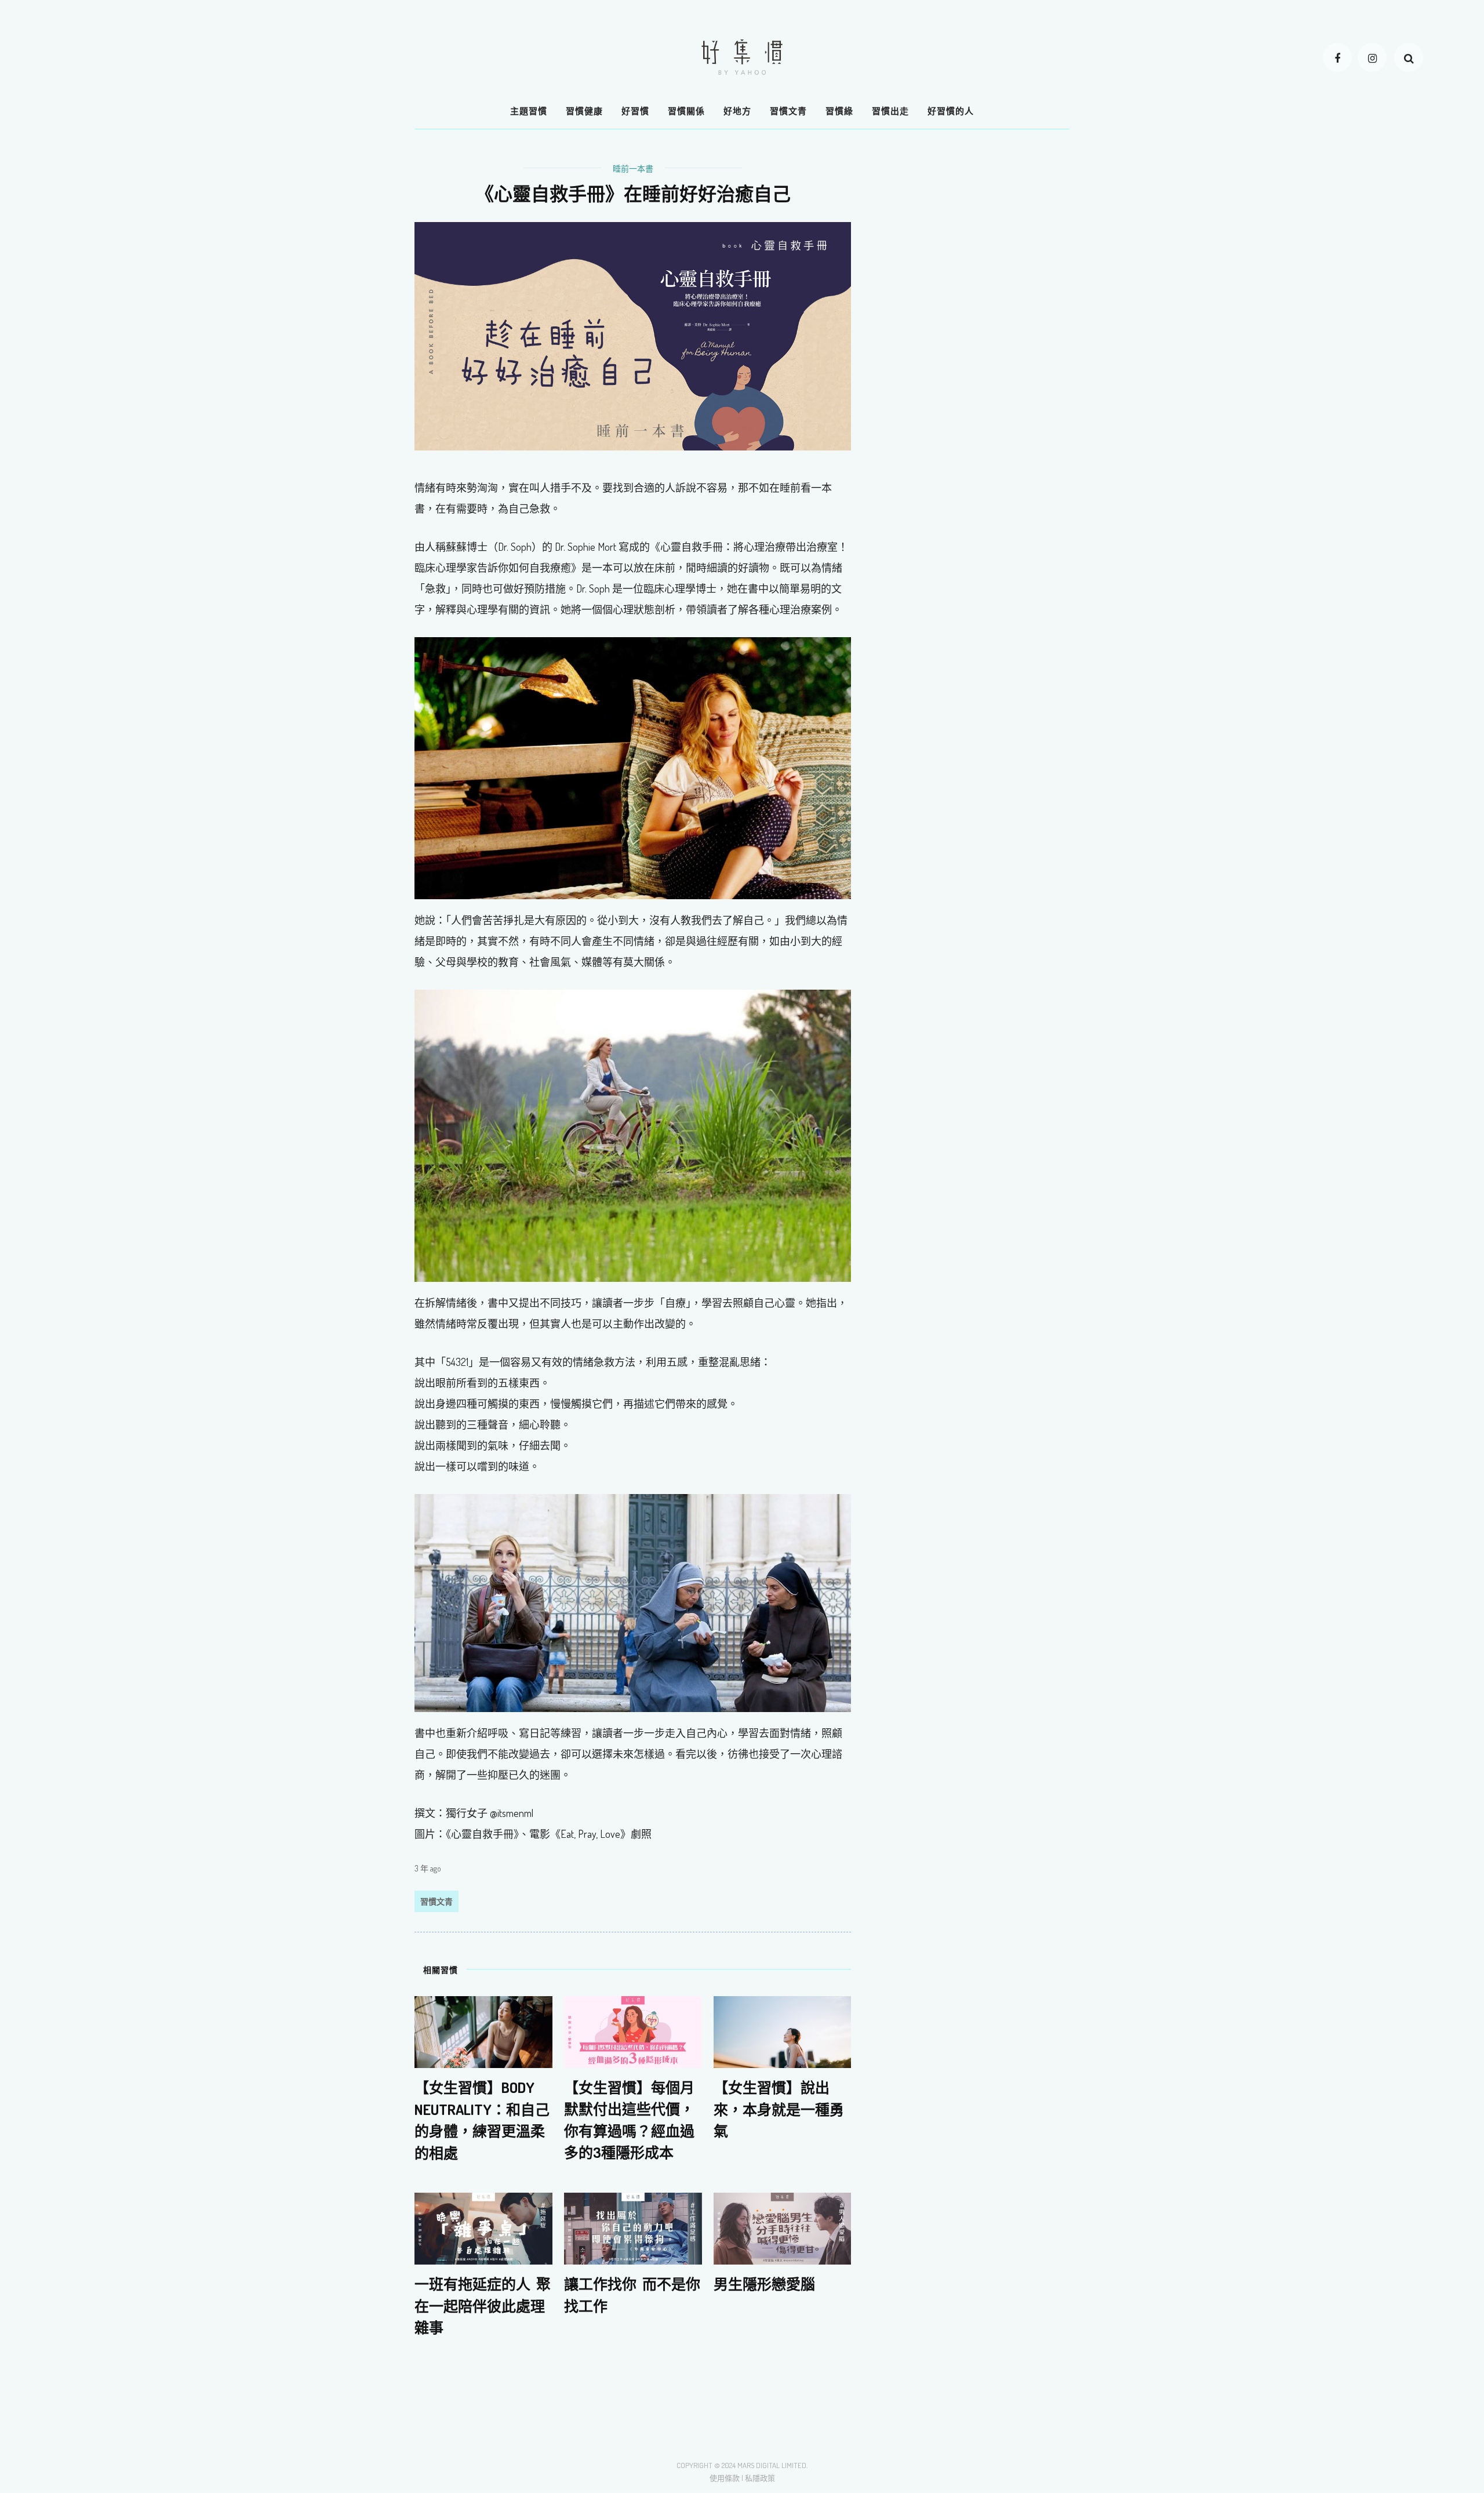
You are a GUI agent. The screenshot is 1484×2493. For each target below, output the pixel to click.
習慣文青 (788, 111)
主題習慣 (529, 111)
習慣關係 (686, 111)
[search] (1409, 57)
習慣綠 (839, 111)
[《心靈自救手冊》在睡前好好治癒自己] (633, 335)
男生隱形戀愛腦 (764, 2284)
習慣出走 (890, 111)
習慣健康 (584, 111)
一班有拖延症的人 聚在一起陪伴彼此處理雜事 (483, 2305)
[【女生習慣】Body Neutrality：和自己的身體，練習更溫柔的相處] (483, 2031)
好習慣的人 (951, 111)
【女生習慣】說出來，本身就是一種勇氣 (779, 2109)
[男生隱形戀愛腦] (783, 2227)
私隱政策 (760, 2478)
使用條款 (725, 2478)
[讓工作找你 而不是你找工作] (633, 2227)
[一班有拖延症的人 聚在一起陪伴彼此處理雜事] (483, 2227)
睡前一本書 (633, 168)
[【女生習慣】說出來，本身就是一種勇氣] (783, 2031)
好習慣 (635, 111)
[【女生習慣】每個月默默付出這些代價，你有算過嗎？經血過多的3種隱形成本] (633, 2031)
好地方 (737, 111)
